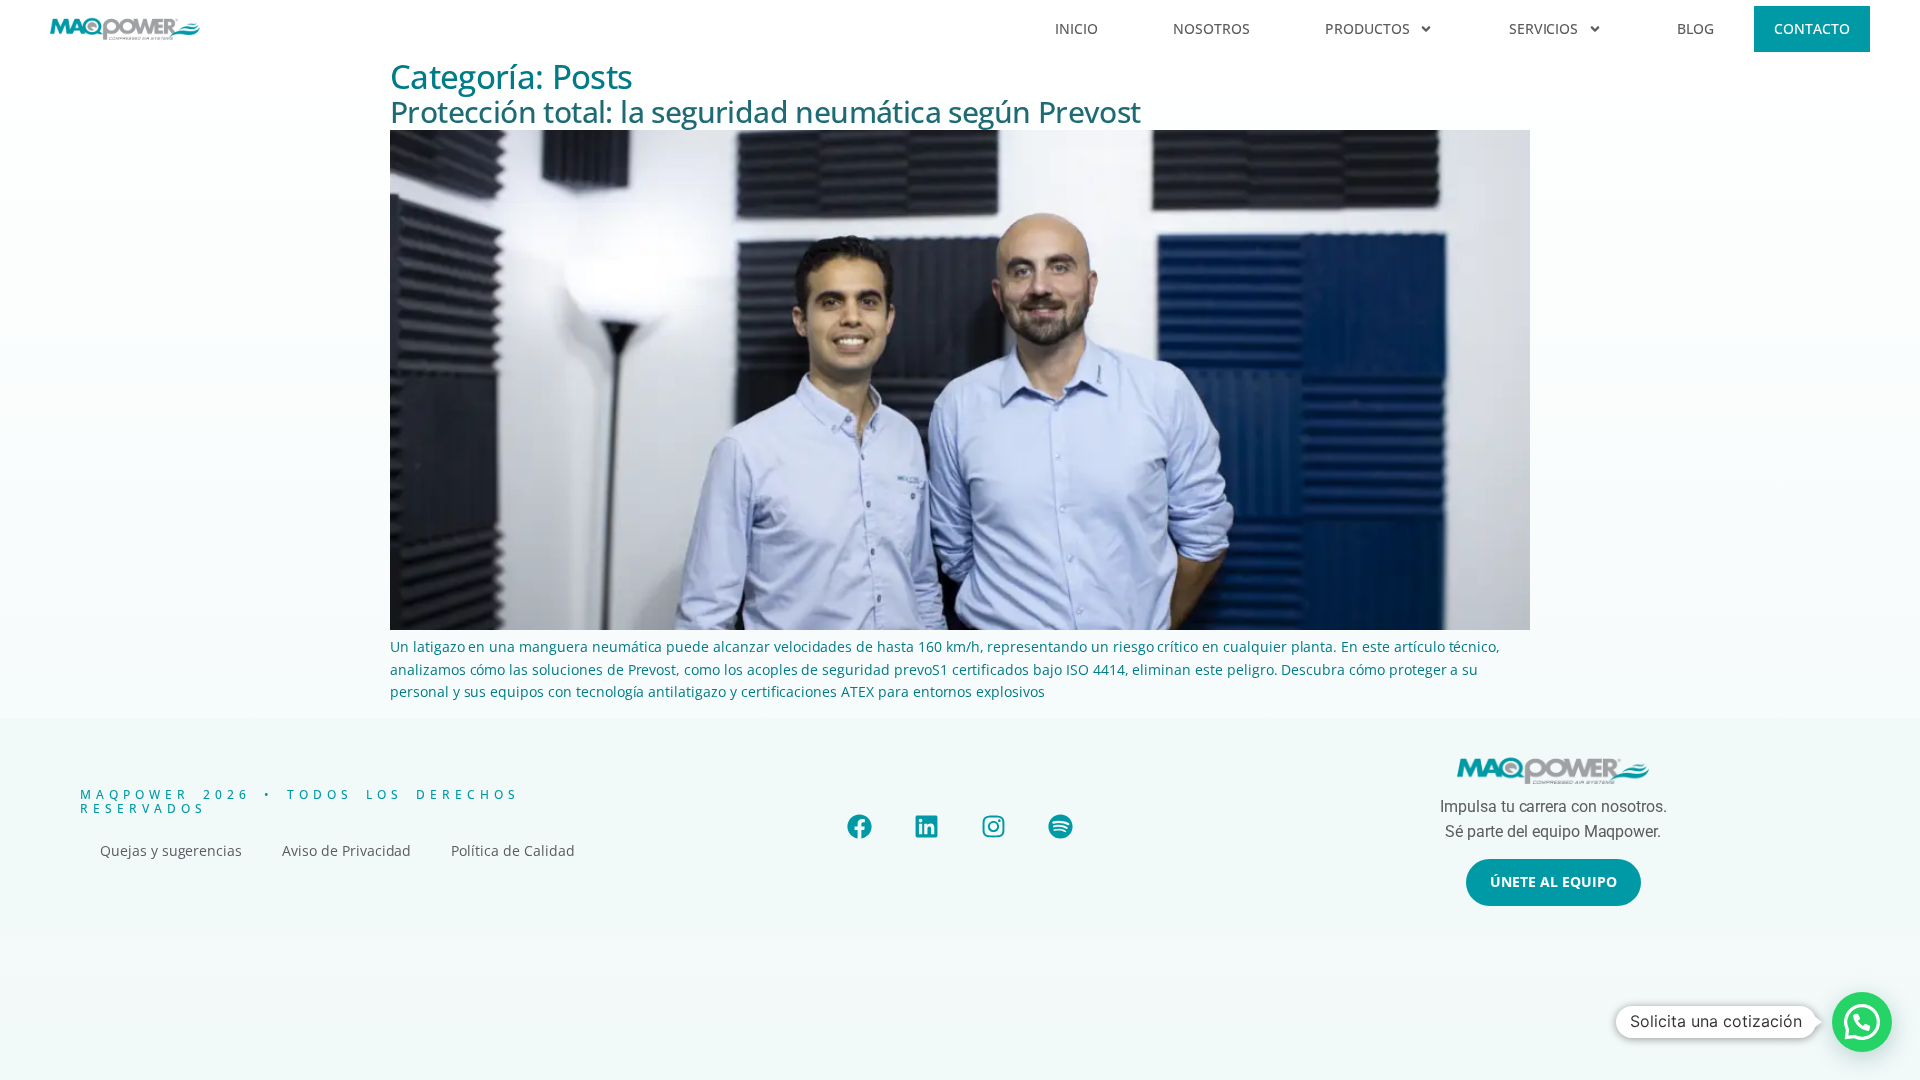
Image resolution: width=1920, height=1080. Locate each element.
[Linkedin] (927, 827)
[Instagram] (993, 827)
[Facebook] (860, 827)
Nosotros (1211, 28)
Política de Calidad (512, 850)
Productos (1367, 28)
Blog (1695, 28)
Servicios (1544, 28)
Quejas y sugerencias (171, 850)
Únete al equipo (1553, 881)
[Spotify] (1060, 827)
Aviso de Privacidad (346, 850)
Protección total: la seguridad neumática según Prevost (765, 111)
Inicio (1076, 28)
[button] (1862, 1022)
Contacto (1812, 28)
